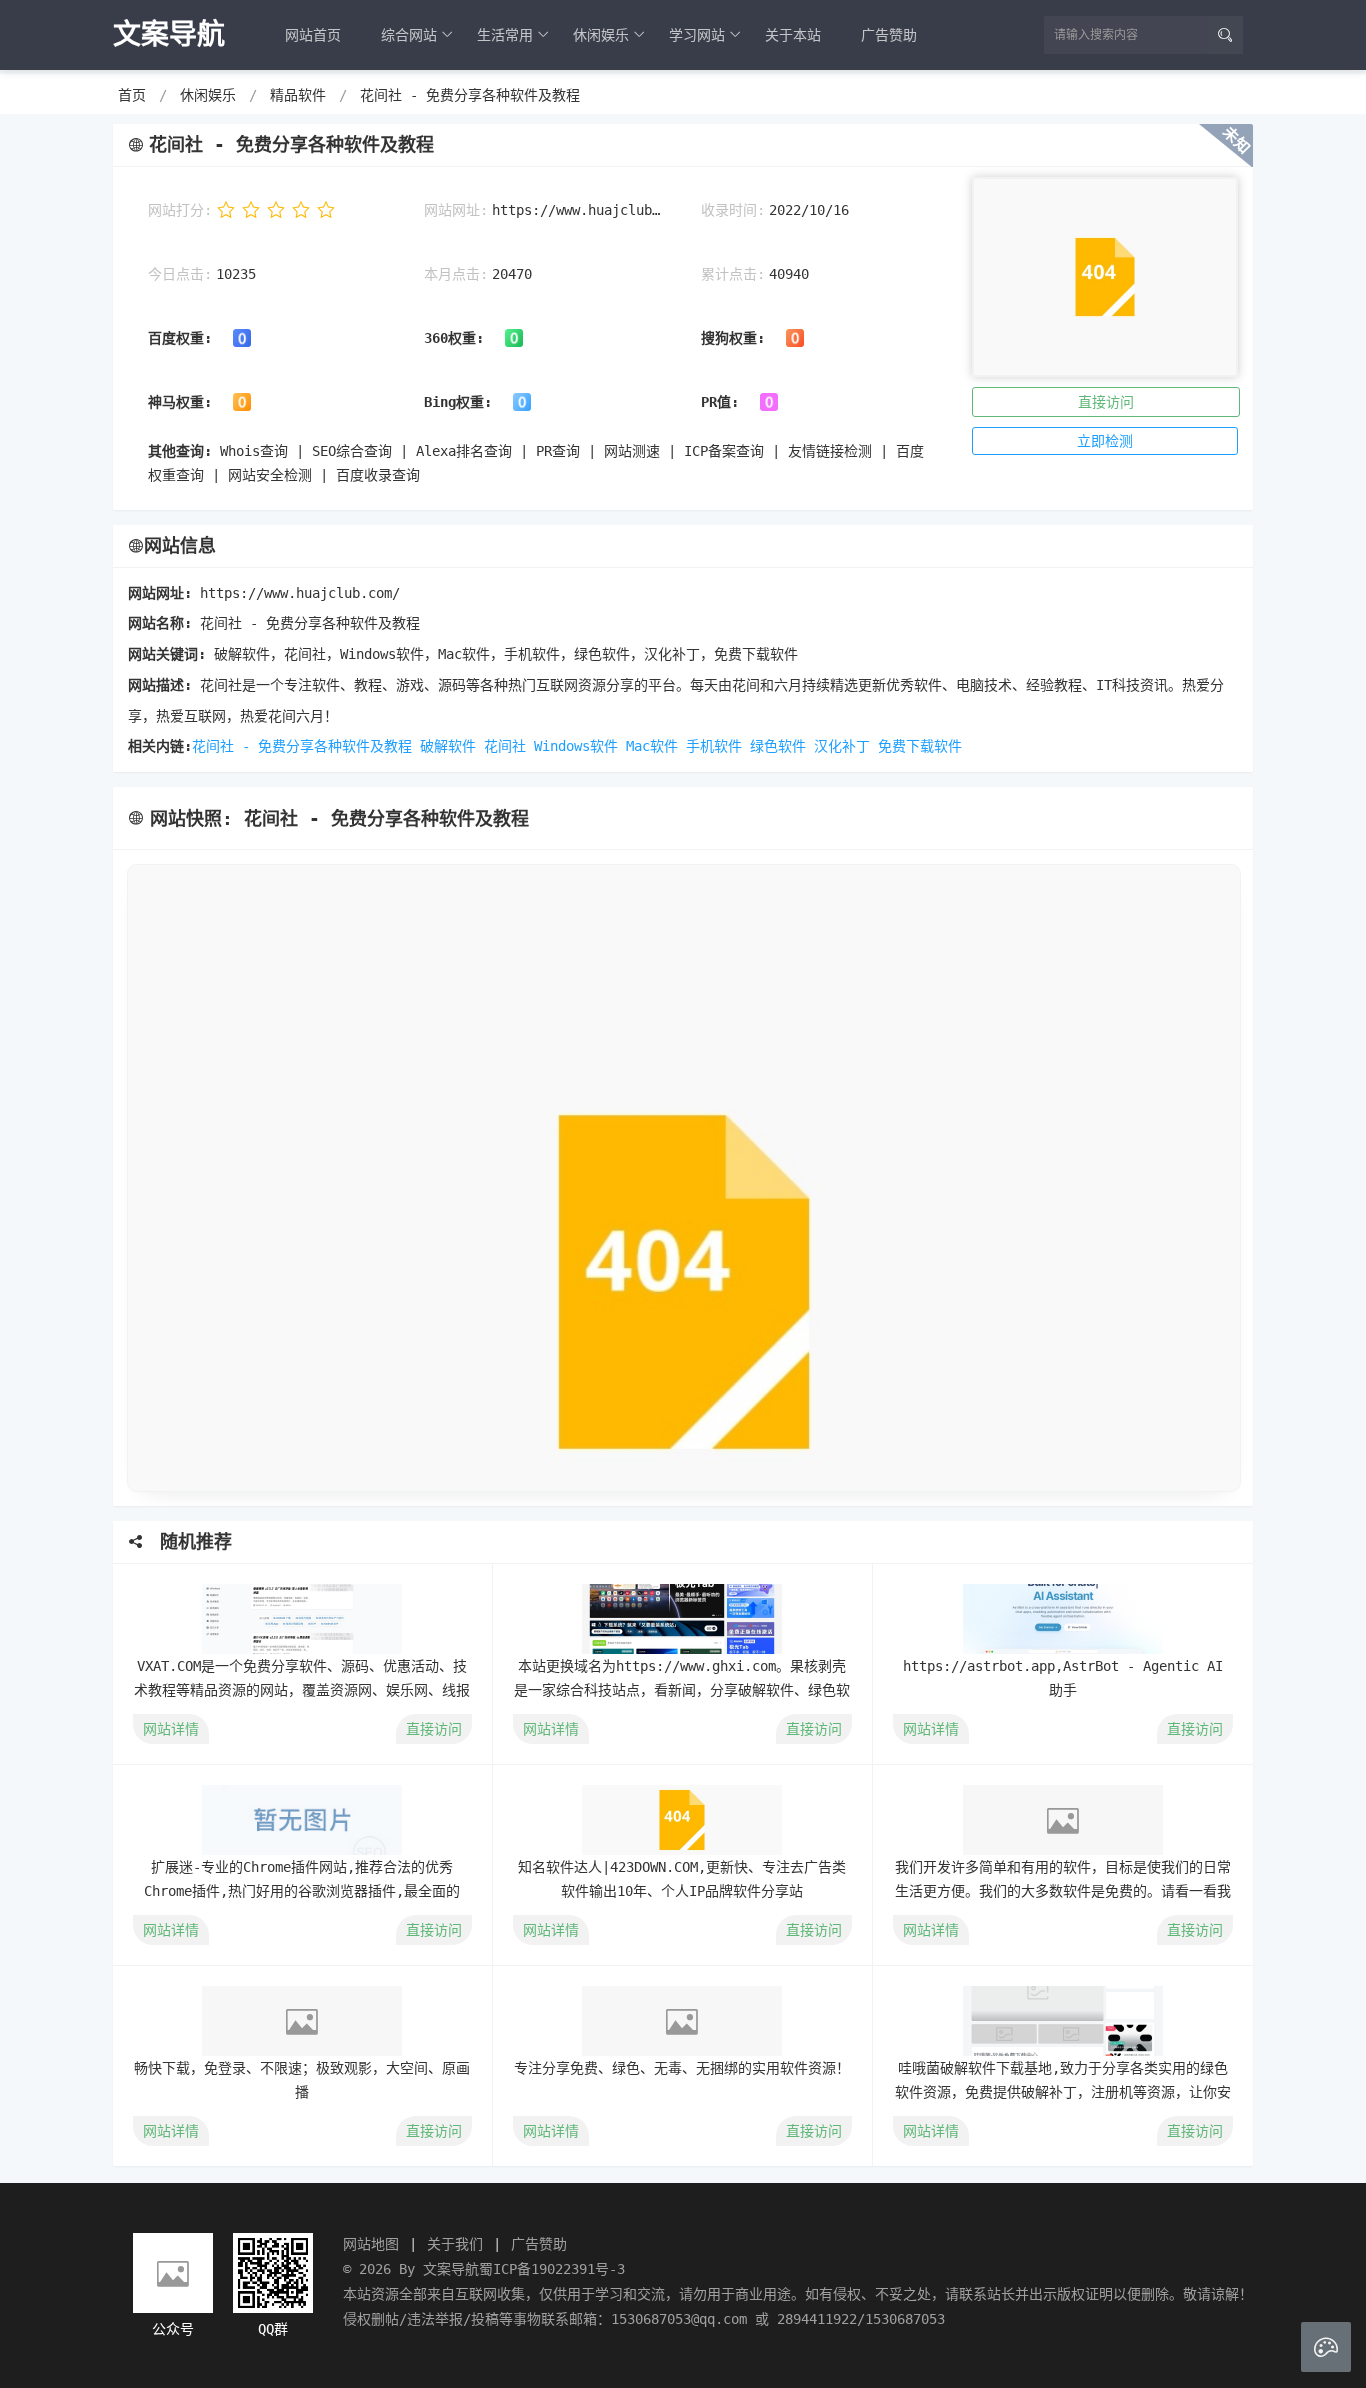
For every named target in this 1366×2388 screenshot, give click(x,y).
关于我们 (455, 2244)
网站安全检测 (270, 475)
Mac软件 (652, 746)
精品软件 (298, 95)
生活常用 (505, 35)
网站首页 (313, 35)
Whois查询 (254, 451)
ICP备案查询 (724, 451)
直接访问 (1106, 402)
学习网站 (697, 35)
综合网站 (409, 35)
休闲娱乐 (601, 35)
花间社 (505, 746)
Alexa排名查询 (464, 451)
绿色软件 (778, 746)
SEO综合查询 (352, 451)
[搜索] (1225, 35)
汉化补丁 (842, 746)
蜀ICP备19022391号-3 (552, 2269)
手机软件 (714, 746)
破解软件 (448, 746)
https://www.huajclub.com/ (576, 210)
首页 (132, 95)
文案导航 (451, 2269)
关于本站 (793, 35)
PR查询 (558, 451)
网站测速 (632, 451)
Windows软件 (576, 746)
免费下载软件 (920, 746)
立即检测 (1105, 441)
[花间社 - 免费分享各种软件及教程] (683, 1178)
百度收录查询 (378, 475)
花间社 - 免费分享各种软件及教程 (470, 95)
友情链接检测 (830, 451)
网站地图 (371, 2244)
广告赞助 (889, 35)
